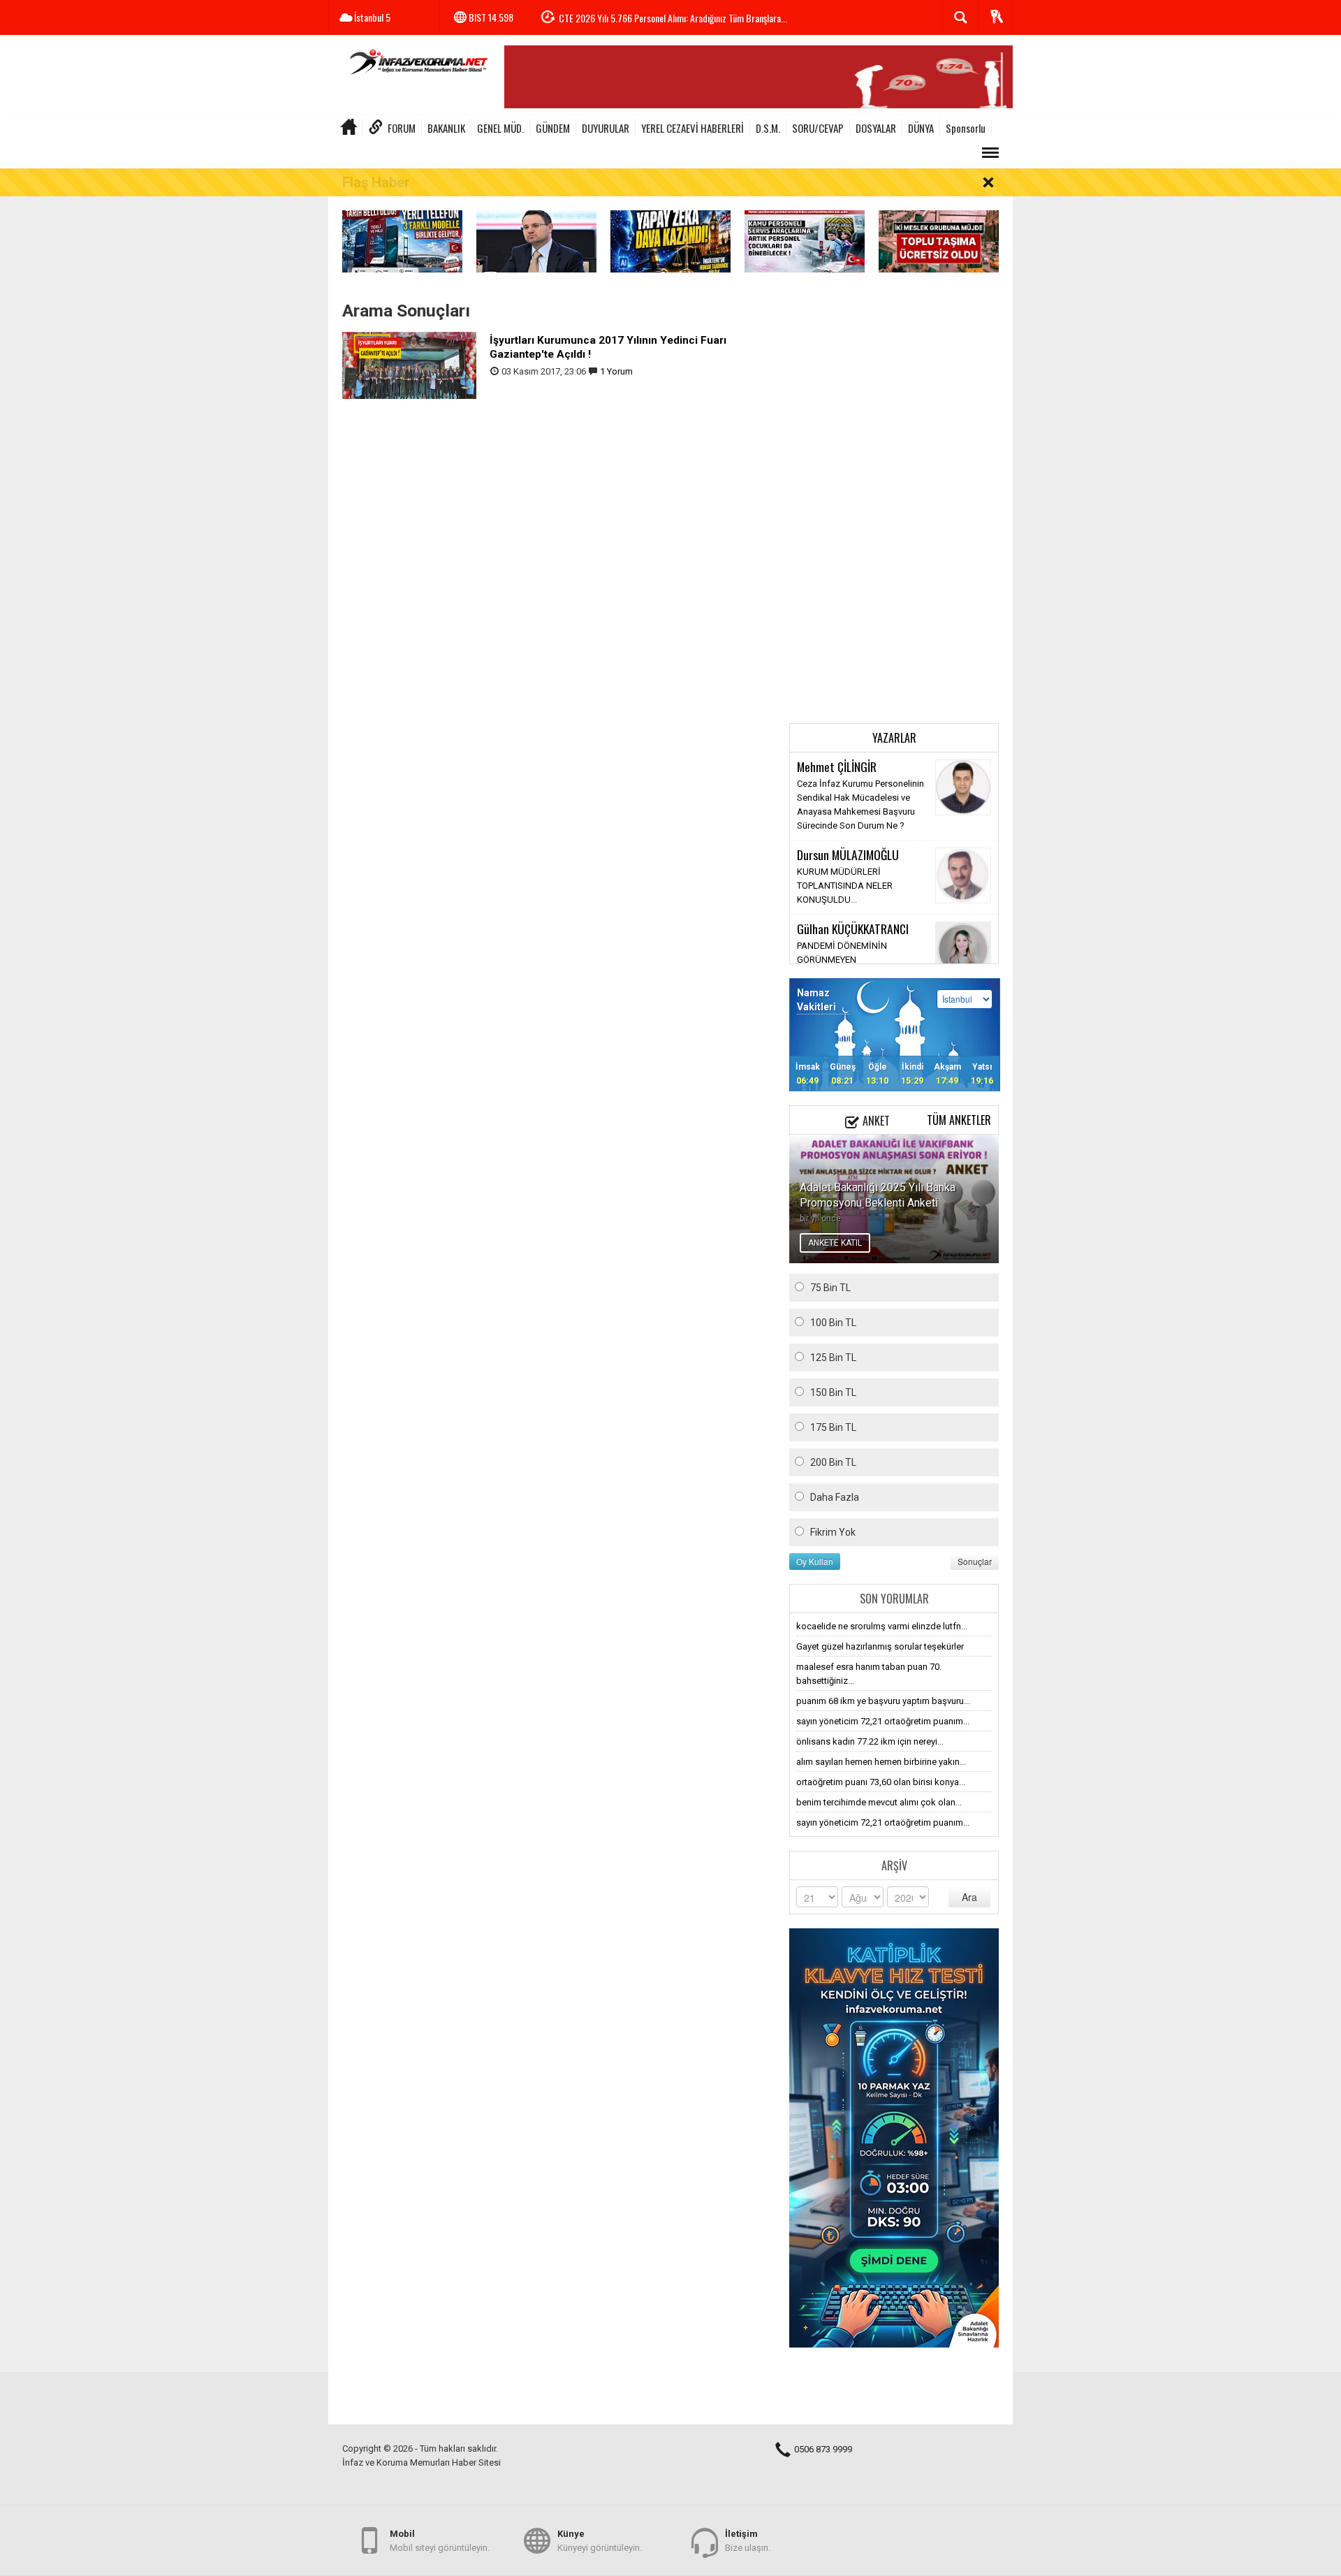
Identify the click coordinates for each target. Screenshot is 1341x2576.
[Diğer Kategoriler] (990, 153)
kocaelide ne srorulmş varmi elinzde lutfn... (882, 1626)
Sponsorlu (966, 128)
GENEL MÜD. (500, 128)
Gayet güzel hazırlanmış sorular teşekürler (880, 1646)
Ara (969, 1897)
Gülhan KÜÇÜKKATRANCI (853, 929)
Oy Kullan (815, 1561)
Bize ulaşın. (748, 2541)
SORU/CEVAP (818, 128)
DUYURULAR (606, 128)
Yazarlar (894, 738)
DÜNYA (921, 128)
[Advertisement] (894, 500)
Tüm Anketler (959, 1120)
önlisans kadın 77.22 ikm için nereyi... (870, 1741)
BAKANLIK (446, 128)
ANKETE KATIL (835, 1243)
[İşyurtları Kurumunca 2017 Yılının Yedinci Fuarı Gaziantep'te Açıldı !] (409, 364)
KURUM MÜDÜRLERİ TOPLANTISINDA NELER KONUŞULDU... (845, 886)
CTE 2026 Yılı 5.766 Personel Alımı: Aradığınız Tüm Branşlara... (673, 18)
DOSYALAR (876, 128)
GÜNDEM (553, 128)
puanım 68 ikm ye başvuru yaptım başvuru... (883, 1701)
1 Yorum (616, 371)
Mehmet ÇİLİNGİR (837, 766)
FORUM (402, 128)
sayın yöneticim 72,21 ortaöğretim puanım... (883, 1721)
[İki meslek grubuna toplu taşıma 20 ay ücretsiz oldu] (939, 241)
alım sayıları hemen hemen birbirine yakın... (881, 1762)
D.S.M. (768, 128)
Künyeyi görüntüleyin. (600, 2541)
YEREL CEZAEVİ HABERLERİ (693, 128)
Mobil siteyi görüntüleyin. (440, 2541)
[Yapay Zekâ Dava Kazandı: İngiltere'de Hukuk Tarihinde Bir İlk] (670, 241)
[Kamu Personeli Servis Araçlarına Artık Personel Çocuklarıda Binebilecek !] (805, 241)
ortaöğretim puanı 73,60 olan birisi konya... (881, 1782)
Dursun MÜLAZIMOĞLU (848, 854)
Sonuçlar (975, 1561)
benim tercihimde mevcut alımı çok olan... (879, 1802)
